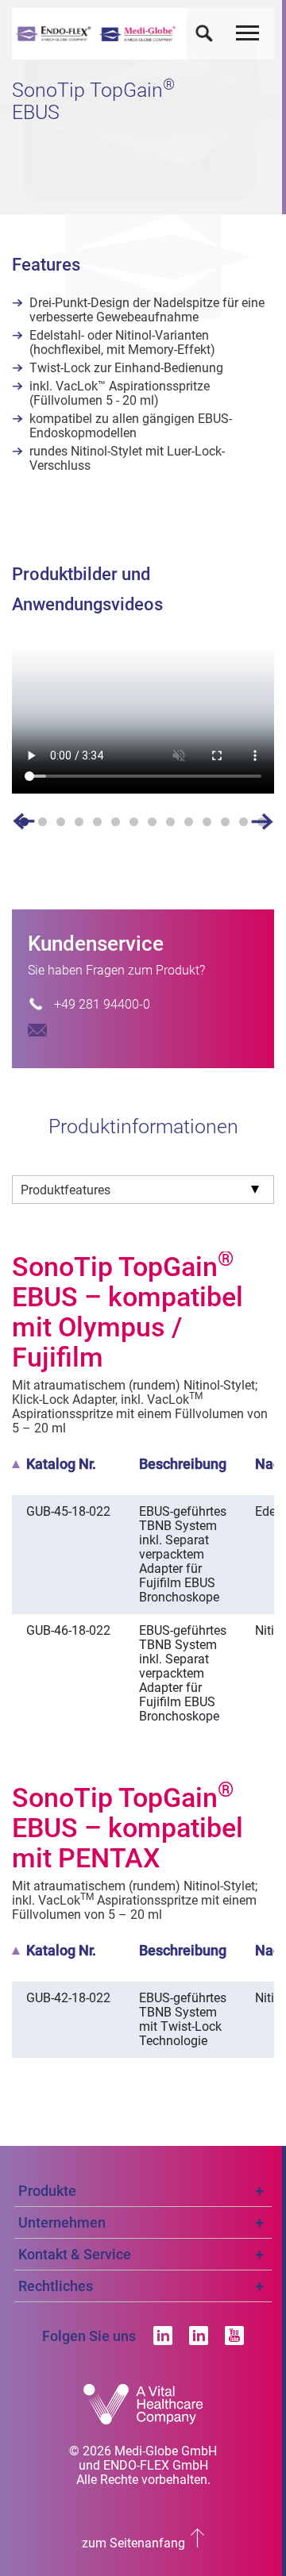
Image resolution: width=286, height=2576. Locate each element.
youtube (234, 2336)
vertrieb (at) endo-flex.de (37, 1030)
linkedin (163, 2336)
